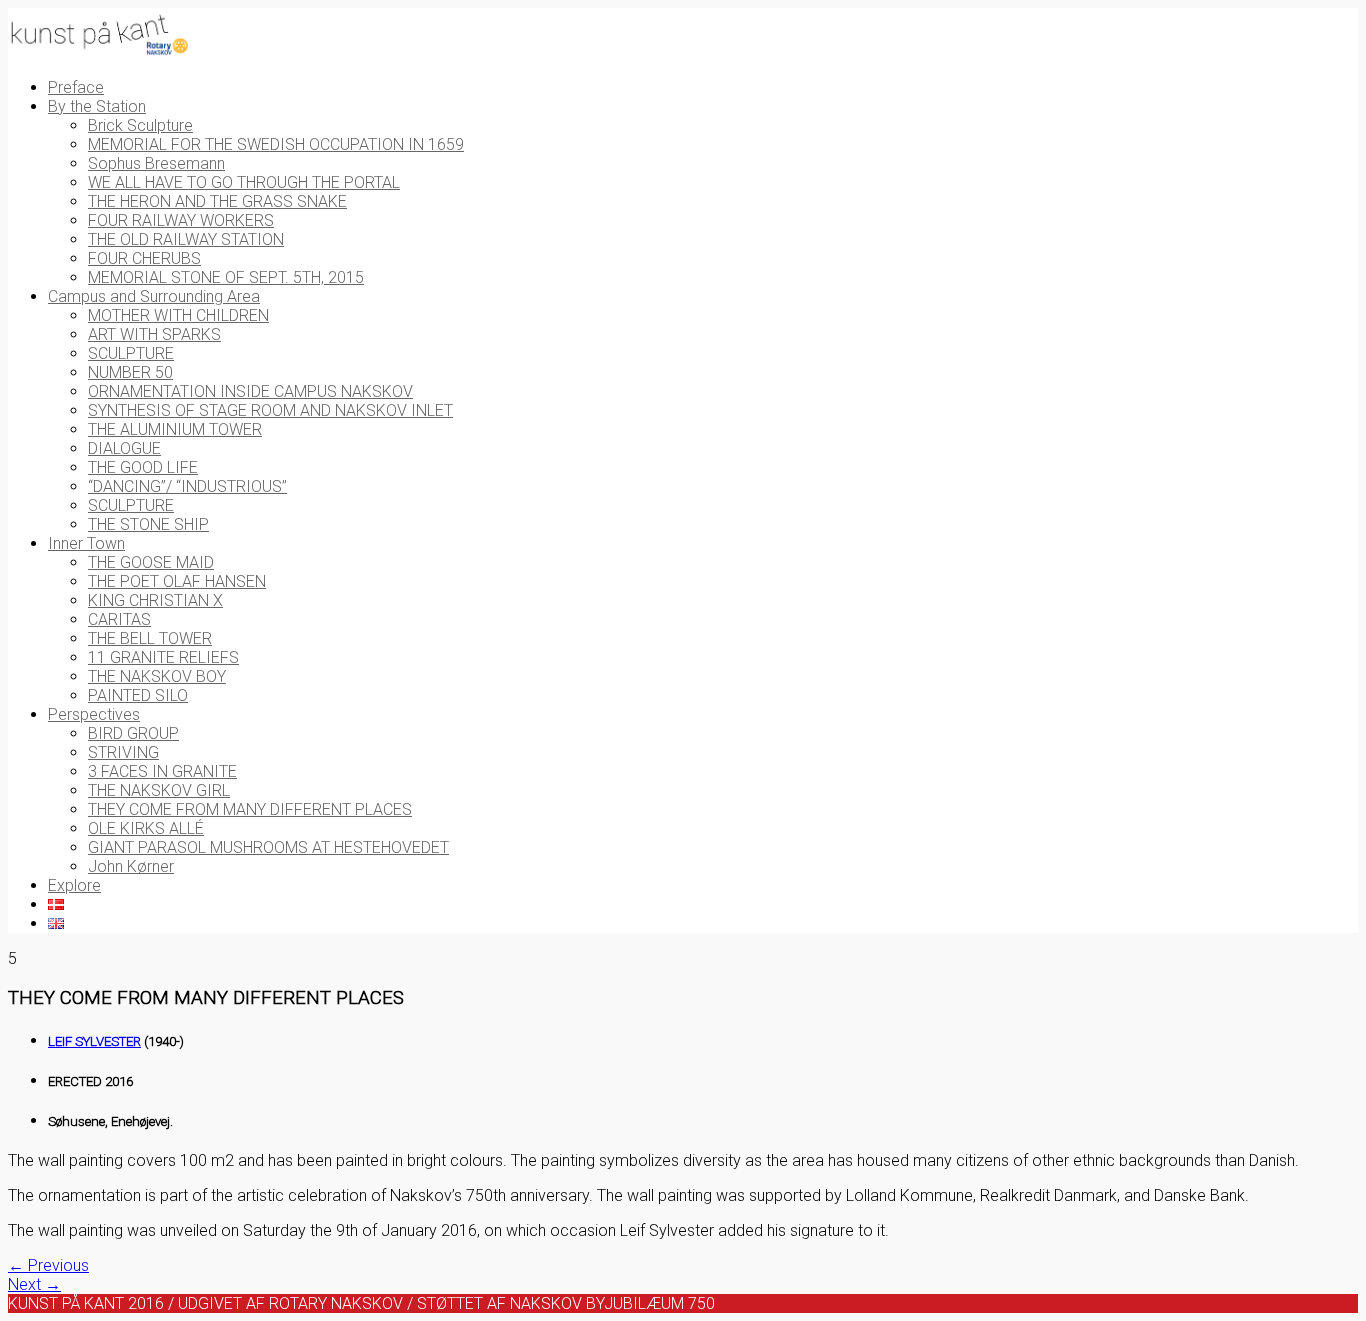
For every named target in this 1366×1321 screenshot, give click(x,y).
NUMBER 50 (130, 372)
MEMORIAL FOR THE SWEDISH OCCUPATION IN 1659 (276, 144)
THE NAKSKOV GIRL (159, 790)
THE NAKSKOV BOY (157, 676)
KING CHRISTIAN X (155, 600)
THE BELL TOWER (150, 638)
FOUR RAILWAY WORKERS (181, 220)
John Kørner (131, 866)
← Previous (48, 1265)
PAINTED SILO (138, 695)
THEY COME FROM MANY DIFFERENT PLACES (250, 809)
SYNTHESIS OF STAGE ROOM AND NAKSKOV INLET (270, 410)
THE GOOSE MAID (151, 562)
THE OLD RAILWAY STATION (186, 239)
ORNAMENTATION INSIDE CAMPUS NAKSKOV (250, 391)
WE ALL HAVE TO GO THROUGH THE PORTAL (244, 182)
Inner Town (86, 543)
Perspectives (94, 714)
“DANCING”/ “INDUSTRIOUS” (187, 486)
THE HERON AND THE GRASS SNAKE (217, 201)
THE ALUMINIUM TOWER (175, 429)
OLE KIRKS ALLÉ (146, 828)
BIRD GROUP (133, 733)
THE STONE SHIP (148, 524)
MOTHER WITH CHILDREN (178, 315)
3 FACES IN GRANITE (162, 771)
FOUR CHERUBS (144, 258)
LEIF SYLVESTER (94, 1041)
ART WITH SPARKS (154, 334)
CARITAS (119, 619)
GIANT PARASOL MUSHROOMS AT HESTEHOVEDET (268, 847)
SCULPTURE (131, 353)
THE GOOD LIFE (143, 467)
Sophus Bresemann (156, 163)
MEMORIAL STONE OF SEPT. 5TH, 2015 (226, 277)
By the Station (97, 106)
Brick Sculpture (140, 125)
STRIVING (123, 752)
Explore (74, 885)
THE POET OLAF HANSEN (177, 581)
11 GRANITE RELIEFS (163, 657)
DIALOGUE (124, 448)
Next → (34, 1284)
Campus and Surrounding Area (154, 296)
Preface (76, 87)
